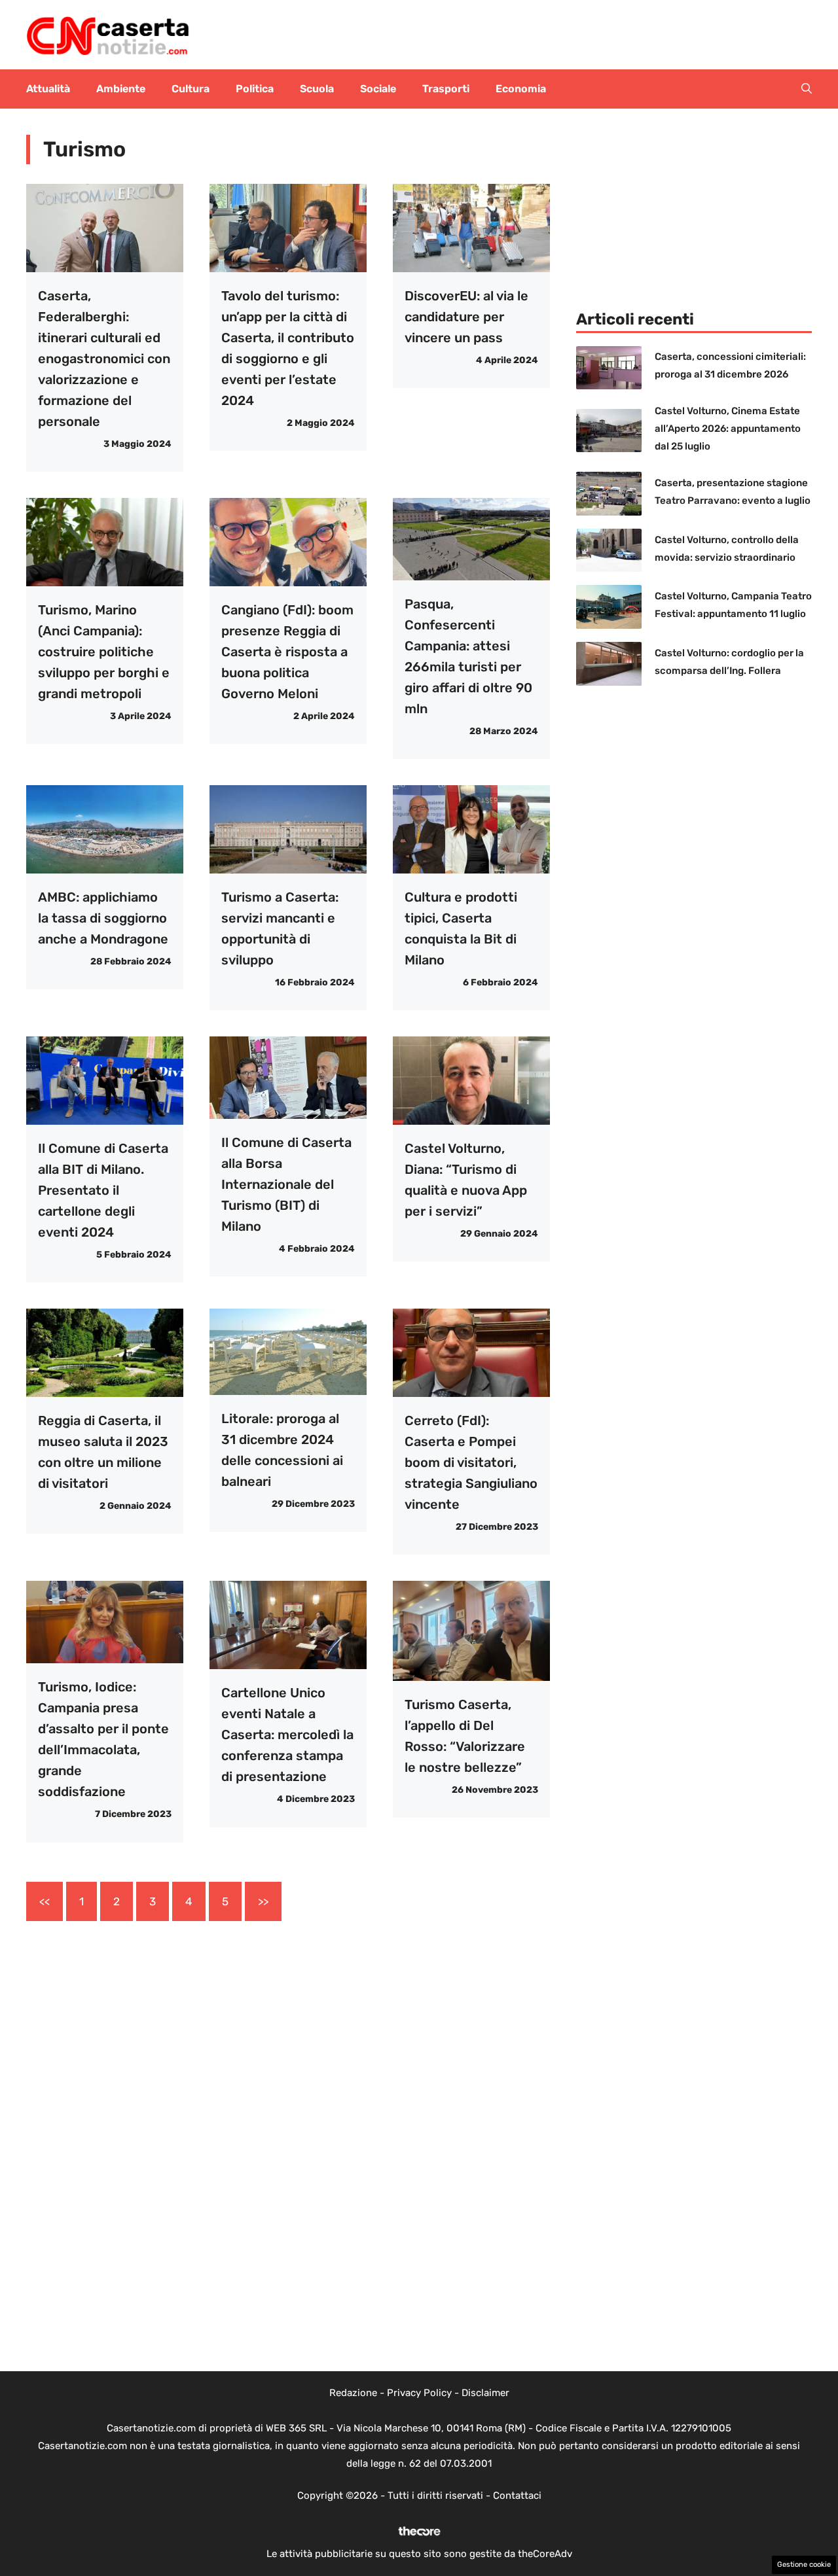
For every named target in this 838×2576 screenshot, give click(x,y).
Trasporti (446, 89)
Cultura (191, 89)
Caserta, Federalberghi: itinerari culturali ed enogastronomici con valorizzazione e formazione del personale (104, 359)
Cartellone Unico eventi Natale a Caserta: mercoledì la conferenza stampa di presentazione (287, 1735)
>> (263, 1901)
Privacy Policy (419, 2393)
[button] (807, 89)
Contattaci (517, 2496)
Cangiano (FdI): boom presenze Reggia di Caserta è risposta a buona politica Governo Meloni (287, 652)
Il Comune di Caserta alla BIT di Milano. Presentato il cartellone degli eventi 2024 (103, 1190)
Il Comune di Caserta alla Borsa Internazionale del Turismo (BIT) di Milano (286, 1184)
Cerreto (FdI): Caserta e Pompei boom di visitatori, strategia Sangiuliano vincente (471, 1462)
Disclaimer (485, 2393)
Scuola (317, 89)
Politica (255, 89)
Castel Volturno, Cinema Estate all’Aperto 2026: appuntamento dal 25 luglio (728, 429)
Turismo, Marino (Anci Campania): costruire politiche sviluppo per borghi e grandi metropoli (104, 652)
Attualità (48, 89)
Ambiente (121, 89)
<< (45, 1901)
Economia (521, 89)
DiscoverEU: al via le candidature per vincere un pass (466, 317)
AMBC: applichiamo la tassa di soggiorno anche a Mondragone (103, 918)
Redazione (353, 2393)
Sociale (378, 89)
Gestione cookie (804, 2565)
